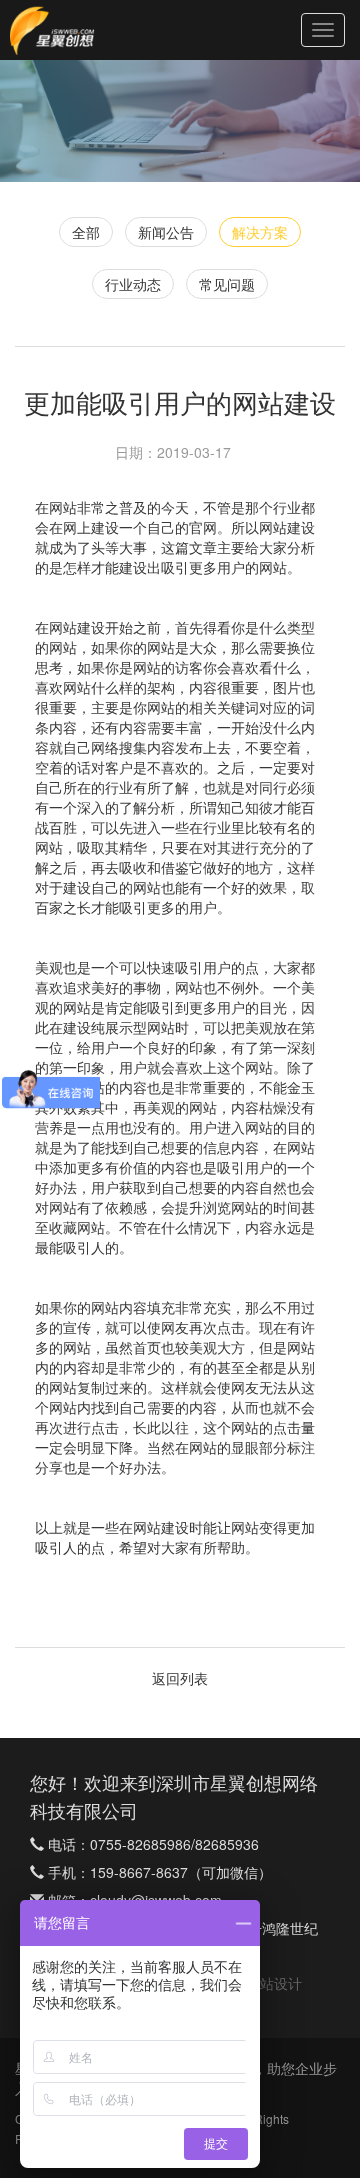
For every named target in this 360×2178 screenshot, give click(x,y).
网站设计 (274, 1983)
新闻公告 (166, 232)
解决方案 (260, 232)
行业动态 (133, 284)
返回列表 (180, 1678)
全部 (86, 232)
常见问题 (227, 284)
